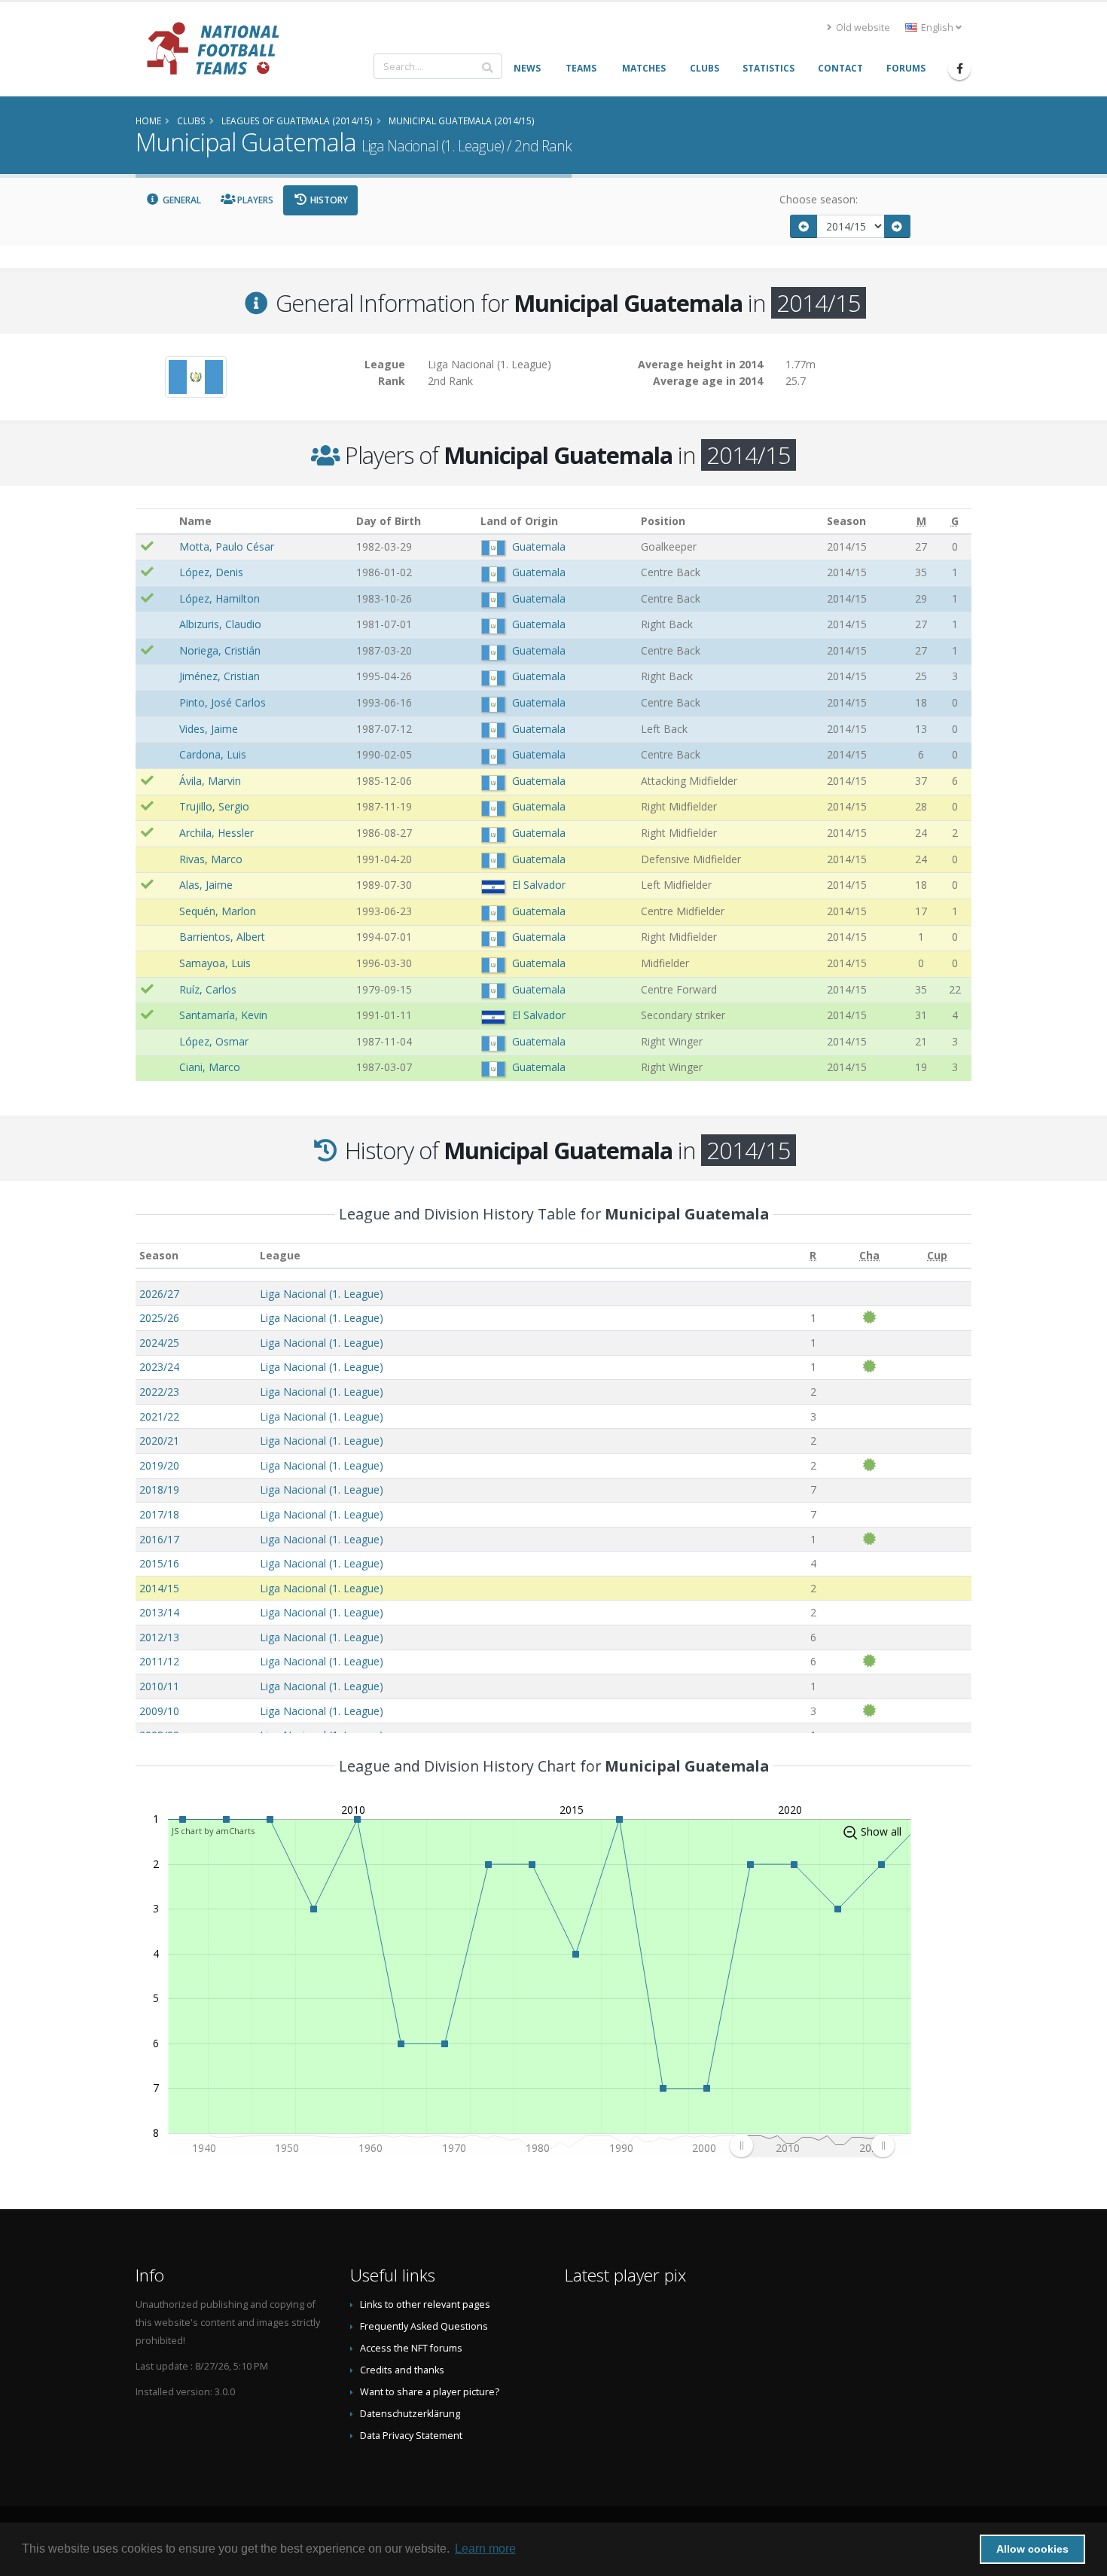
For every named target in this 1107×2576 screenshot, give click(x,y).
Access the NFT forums (411, 2348)
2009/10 (159, 1711)
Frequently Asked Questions (424, 2326)
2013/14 (159, 1612)
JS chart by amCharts (213, 1831)
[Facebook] (959, 69)
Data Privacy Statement (411, 2436)
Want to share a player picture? (430, 2392)
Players (254, 200)
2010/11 (159, 1686)
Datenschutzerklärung (410, 2414)
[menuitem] (812, 2145)
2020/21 (159, 1441)
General (181, 200)
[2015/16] (898, 226)
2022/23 (159, 1392)
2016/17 (159, 1539)
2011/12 (159, 1661)
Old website (862, 27)
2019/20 (159, 1465)
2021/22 (159, 1416)
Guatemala (539, 546)
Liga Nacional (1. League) (322, 1294)
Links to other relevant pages (425, 2304)
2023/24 (159, 1367)
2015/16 (159, 1563)
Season (159, 1255)
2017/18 (159, 1514)
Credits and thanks (402, 2370)
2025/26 (159, 1318)
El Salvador (539, 885)
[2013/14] (804, 226)
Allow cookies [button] (1032, 2549)
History (328, 200)
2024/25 (159, 1343)
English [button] (937, 27)
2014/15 (159, 1588)
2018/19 (159, 1489)
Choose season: (819, 199)
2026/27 (159, 1294)
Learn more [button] (485, 2549)
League (280, 1255)
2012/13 (159, 1637)
